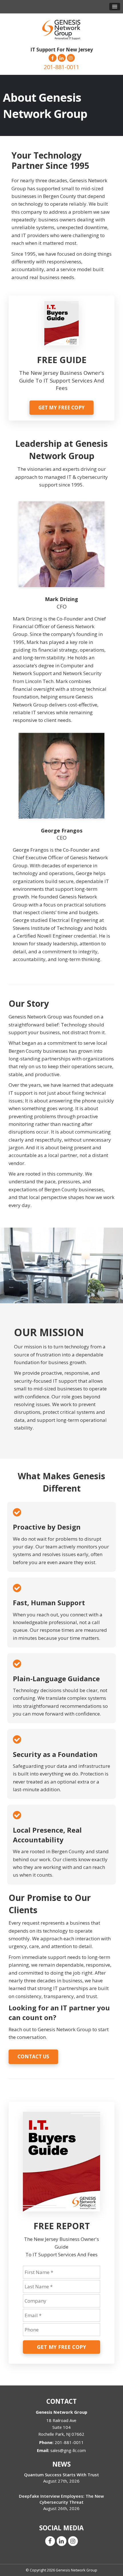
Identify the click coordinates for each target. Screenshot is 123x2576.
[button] (115, 7)
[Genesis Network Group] (61, 28)
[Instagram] (71, 58)
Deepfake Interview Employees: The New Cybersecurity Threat (61, 2499)
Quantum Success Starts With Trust (61, 2475)
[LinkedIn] (61, 58)
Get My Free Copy (61, 408)
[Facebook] (52, 58)
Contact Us (33, 2056)
